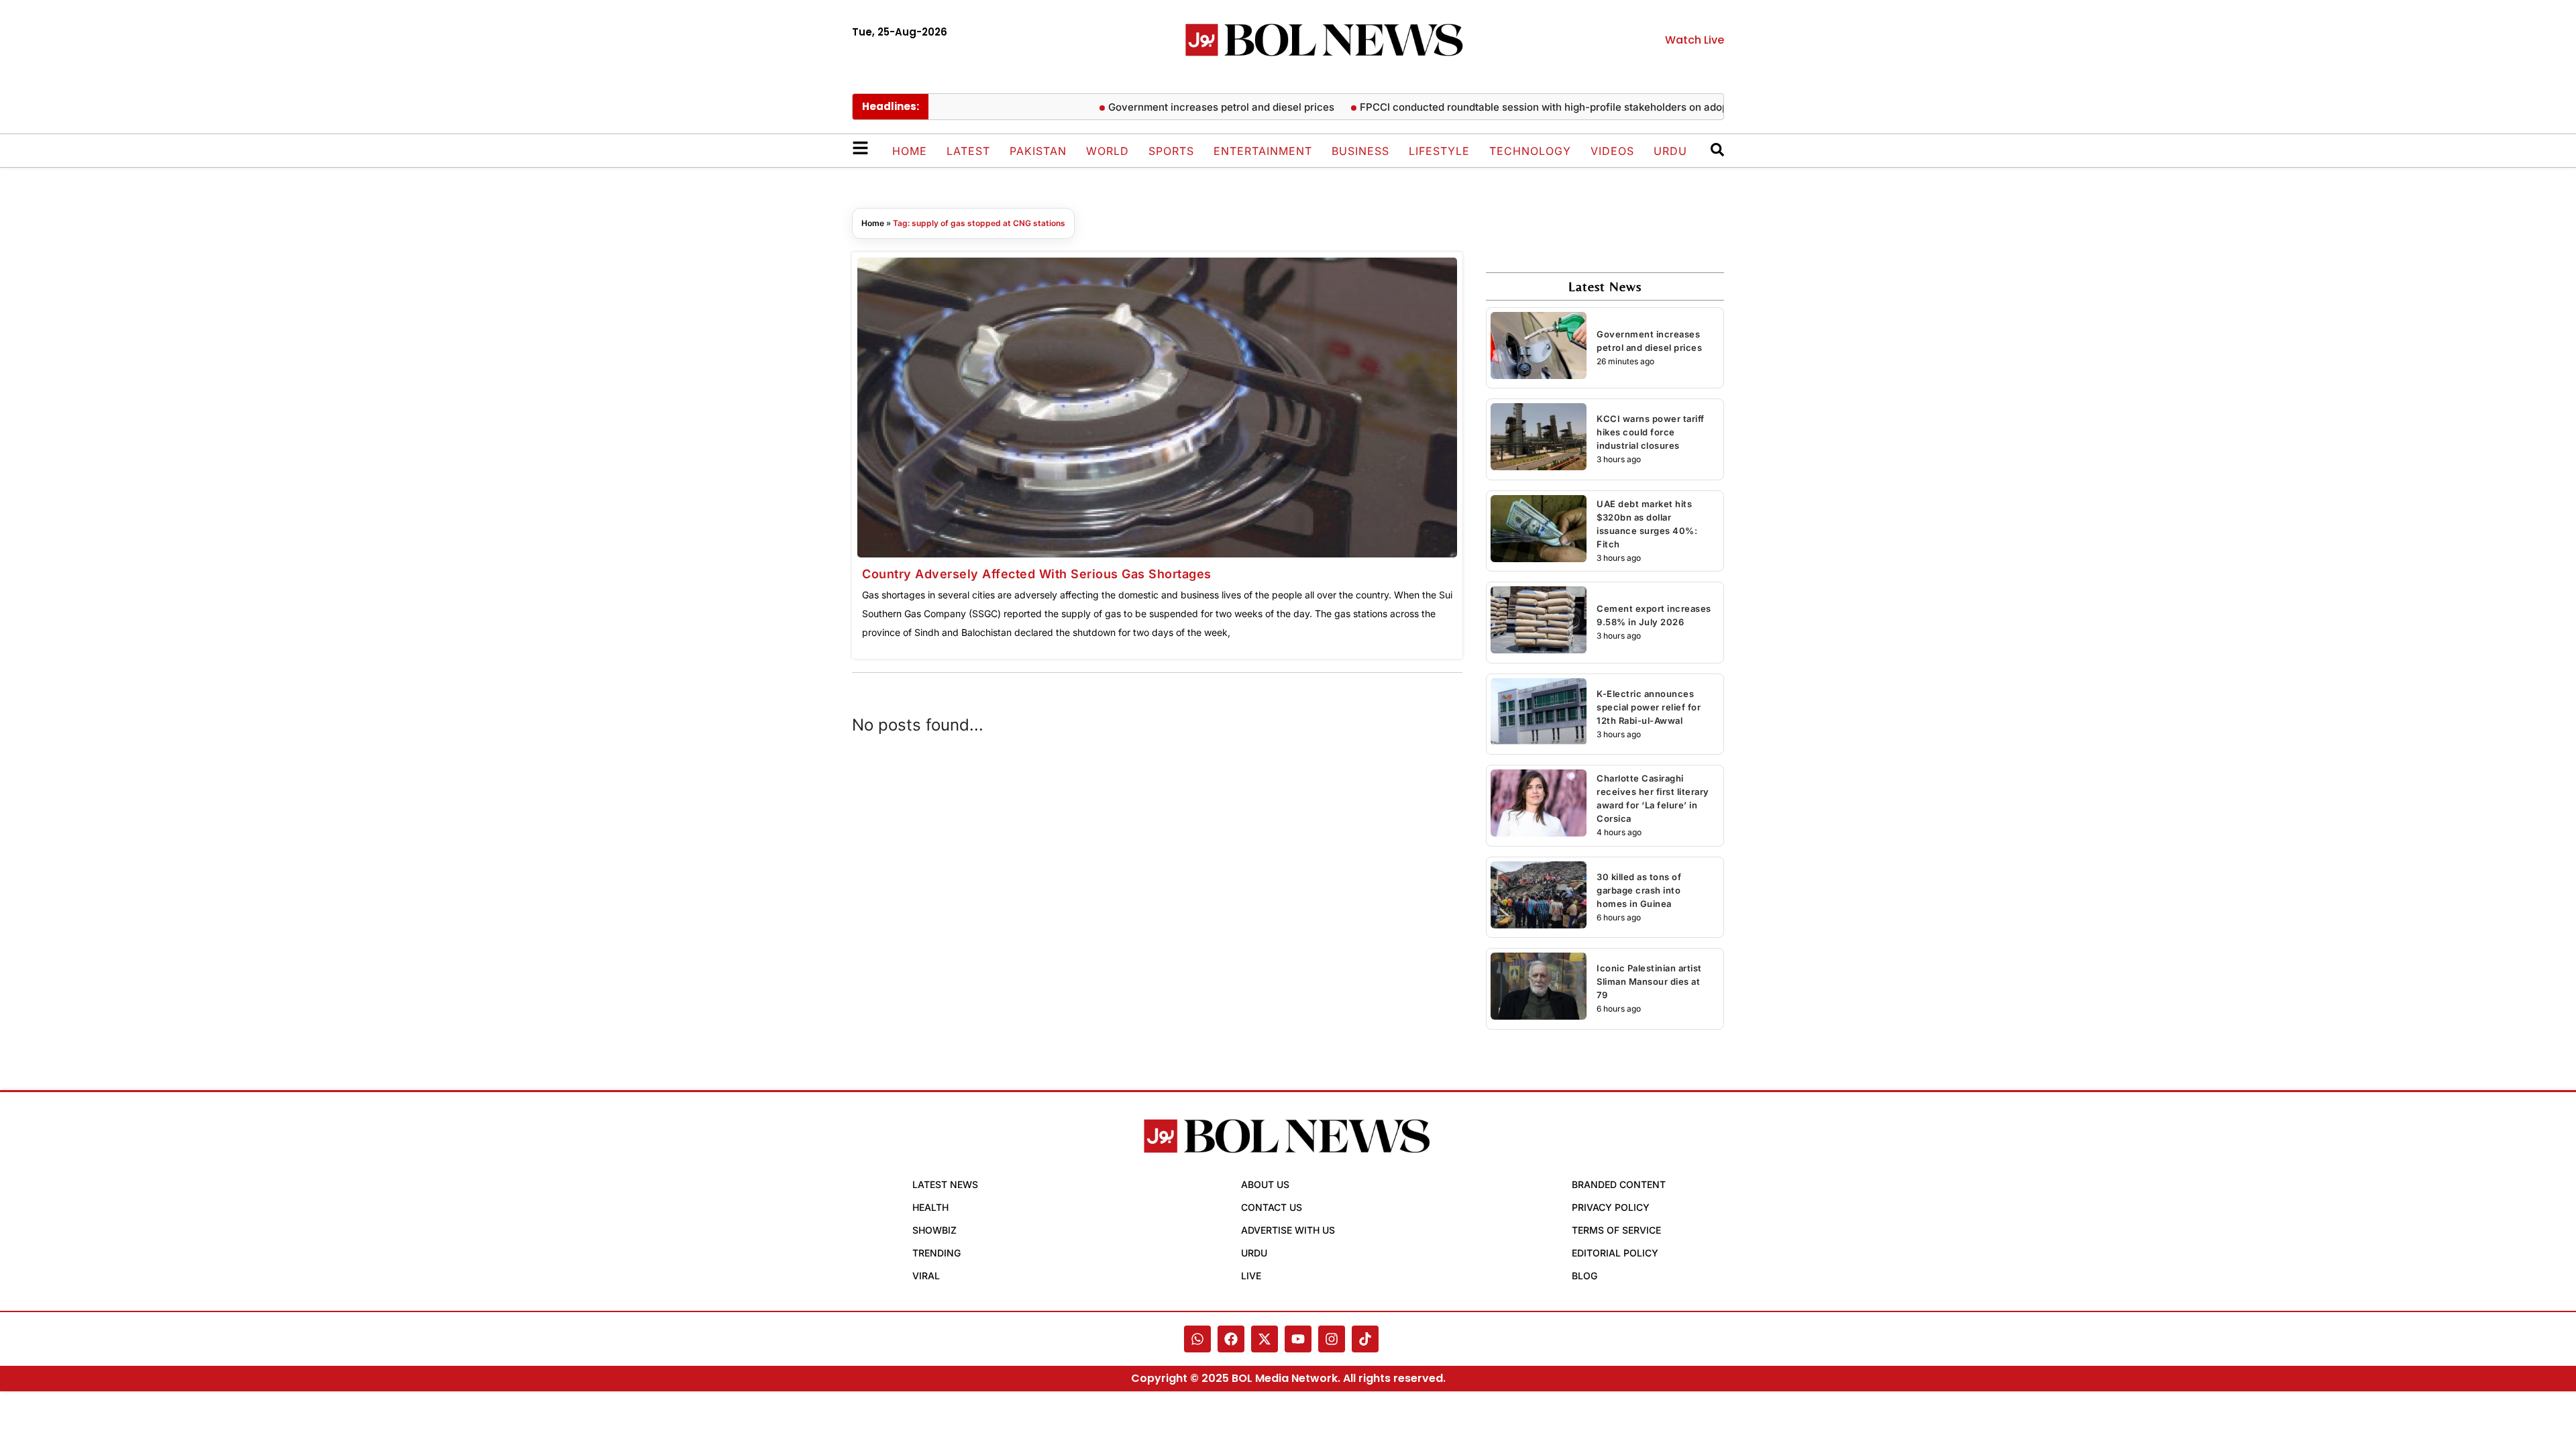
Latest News (945, 1184)
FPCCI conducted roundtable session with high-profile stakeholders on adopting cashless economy (1559, 107)
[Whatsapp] (1197, 1339)
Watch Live (1695, 40)
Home (910, 151)
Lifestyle (1439, 151)
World (1108, 151)
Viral (926, 1276)
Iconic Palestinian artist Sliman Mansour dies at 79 (1649, 981)
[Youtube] (1298, 1339)
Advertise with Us (1288, 1230)
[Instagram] (1332, 1339)
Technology (1530, 151)
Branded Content (1619, 1184)
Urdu (1670, 151)
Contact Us (1272, 1207)
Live (1251, 1276)
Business (1360, 151)
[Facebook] (1231, 1339)
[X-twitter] (1265, 1339)
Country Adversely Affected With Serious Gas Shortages (1037, 574)
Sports (1171, 151)
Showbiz (934, 1230)
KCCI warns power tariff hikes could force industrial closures (1651, 432)
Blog (1585, 1276)
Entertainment (1263, 151)
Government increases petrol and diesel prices (1181, 107)
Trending (936, 1253)
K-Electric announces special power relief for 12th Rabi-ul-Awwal (1649, 707)
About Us (1265, 1184)
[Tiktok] (1365, 1339)
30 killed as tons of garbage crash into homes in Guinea (1639, 890)
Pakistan (1038, 151)
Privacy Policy (1611, 1207)
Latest (968, 151)
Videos (1612, 151)
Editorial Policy (1615, 1253)
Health (930, 1207)
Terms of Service (1616, 1230)
